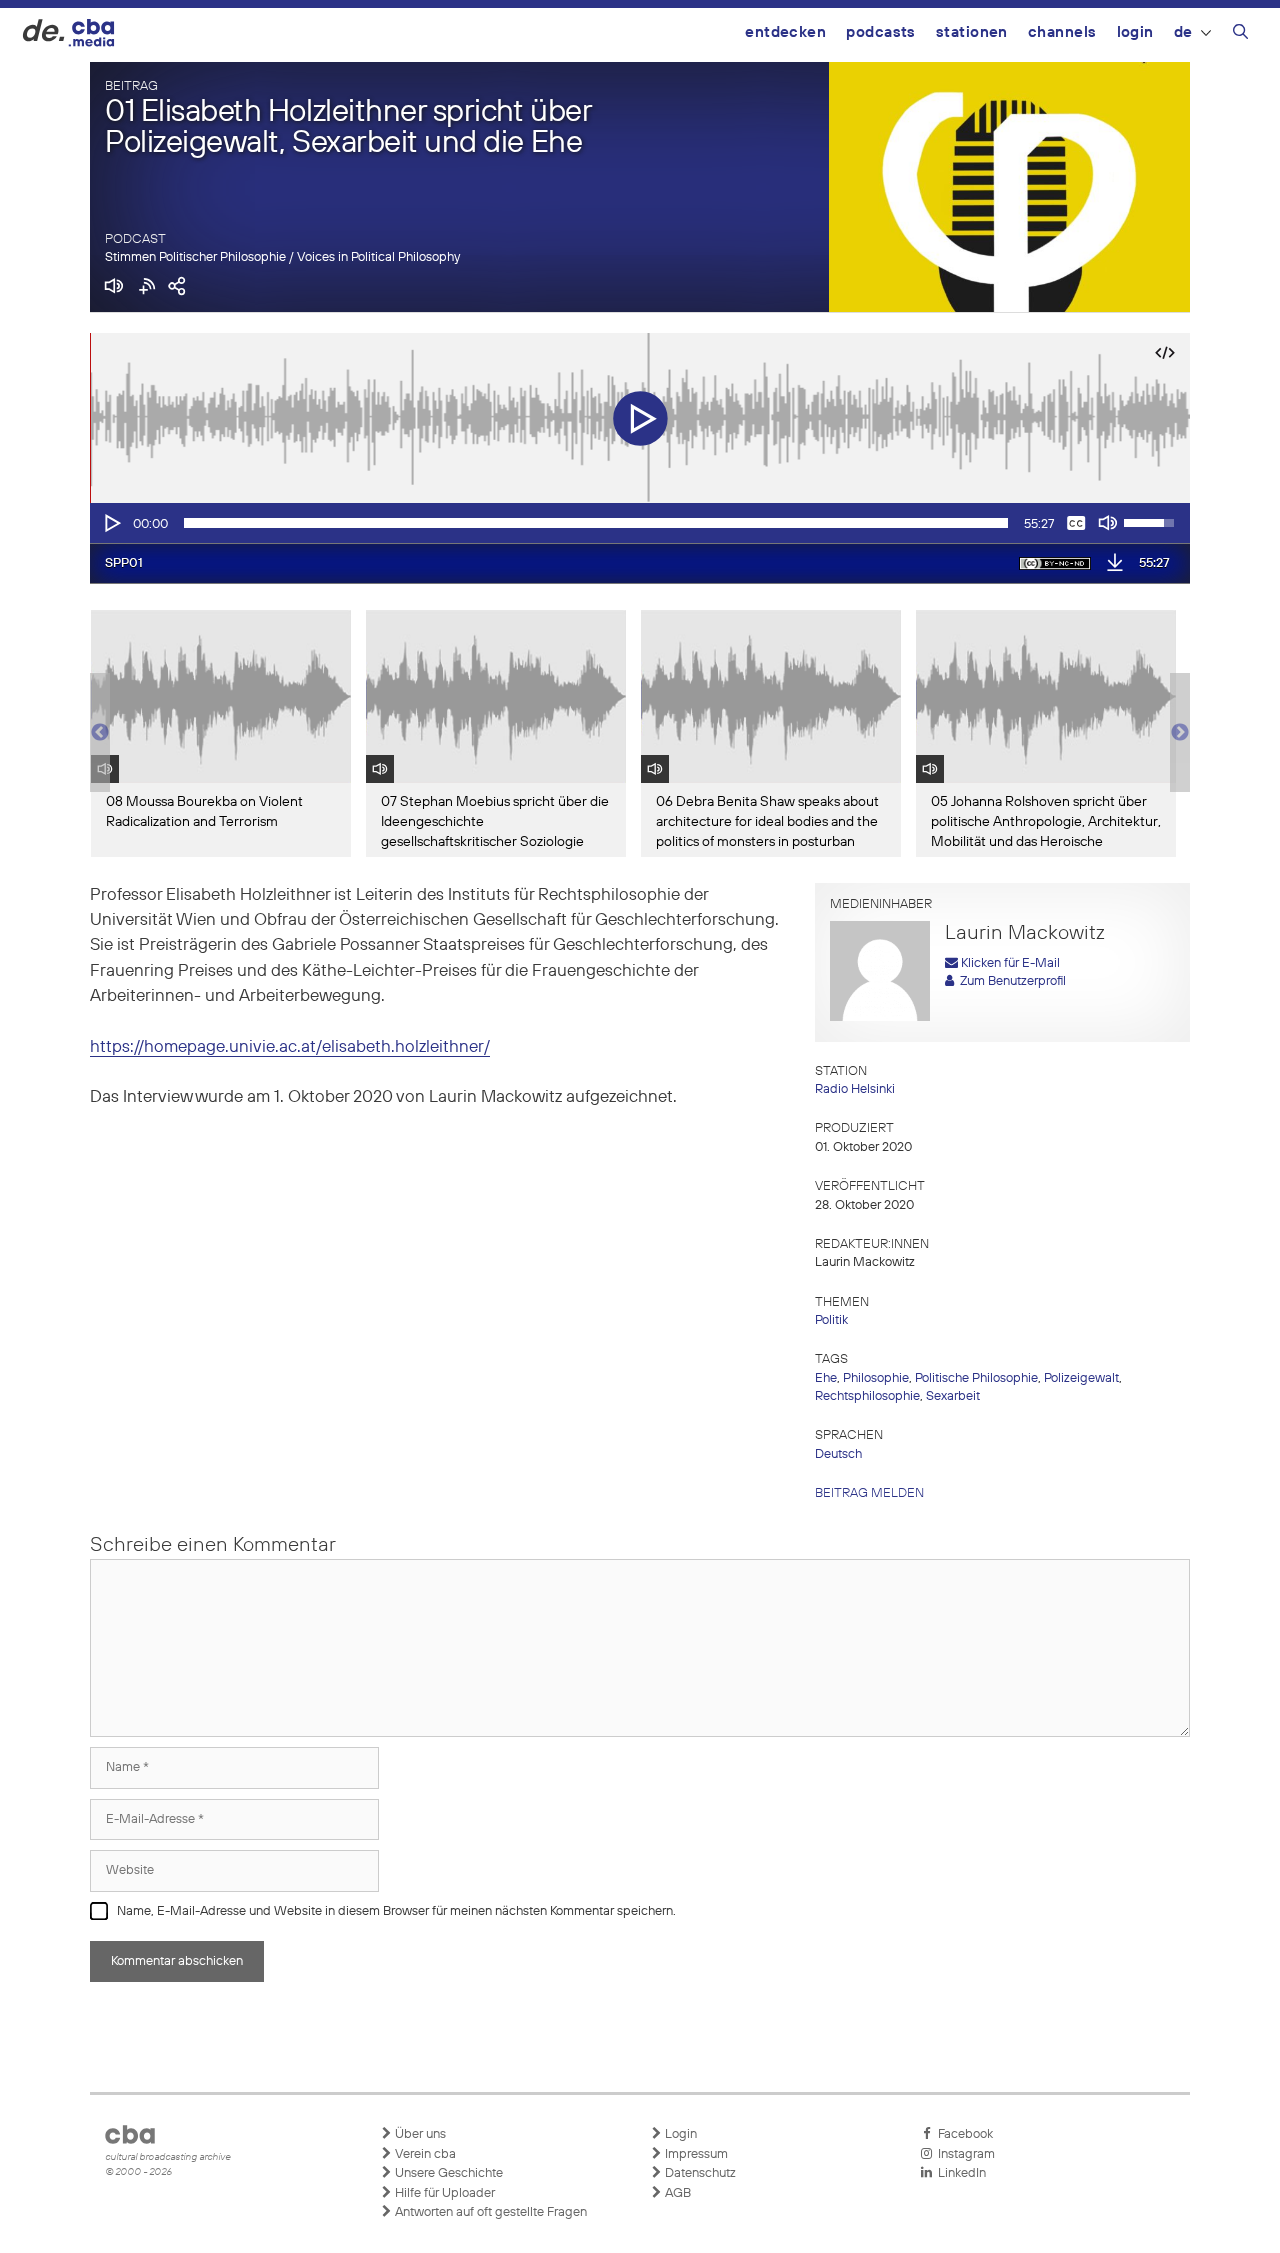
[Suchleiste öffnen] (1240, 35)
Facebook (962, 2134)
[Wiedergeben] (111, 523)
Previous (100, 733)
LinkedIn (959, 2173)
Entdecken (785, 32)
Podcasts (881, 32)
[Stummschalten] (1108, 523)
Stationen (972, 32)
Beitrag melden (869, 1493)
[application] (640, 523)
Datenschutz (699, 2173)
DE (1183, 32)
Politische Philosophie (976, 1378)
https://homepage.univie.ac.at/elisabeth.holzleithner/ (290, 1047)
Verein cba (424, 2154)
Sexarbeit (953, 1396)
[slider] (596, 523)
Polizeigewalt (1081, 1378)
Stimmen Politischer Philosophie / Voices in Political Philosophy (282, 257)
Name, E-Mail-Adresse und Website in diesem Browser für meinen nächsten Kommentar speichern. (396, 1911)
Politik (831, 1320)
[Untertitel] (1076, 523)
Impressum (695, 2154)
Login (1135, 32)
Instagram (963, 2154)
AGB (676, 2193)
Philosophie (876, 1378)
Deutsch (838, 1454)
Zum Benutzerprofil (1010, 981)
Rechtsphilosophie (867, 1396)
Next (1180, 733)
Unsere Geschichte (447, 2173)
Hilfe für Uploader (443, 2193)
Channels (1062, 32)
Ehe (826, 1378)
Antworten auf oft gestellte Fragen (489, 2212)
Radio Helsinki (855, 1089)
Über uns (419, 2134)
